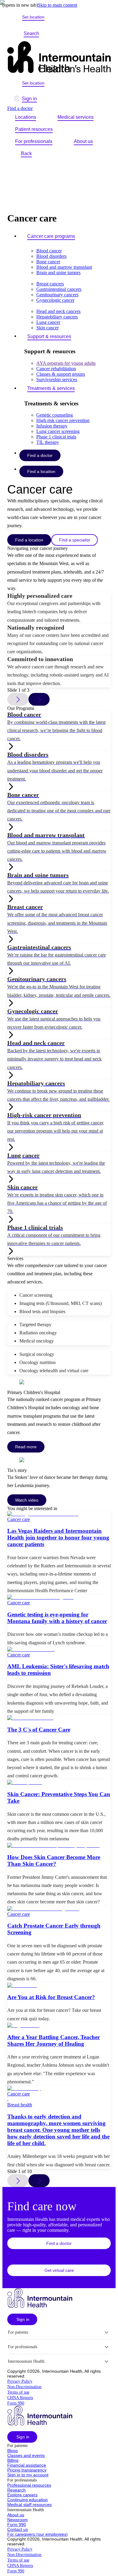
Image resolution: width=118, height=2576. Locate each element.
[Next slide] (39, 2181)
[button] (59, 2243)
